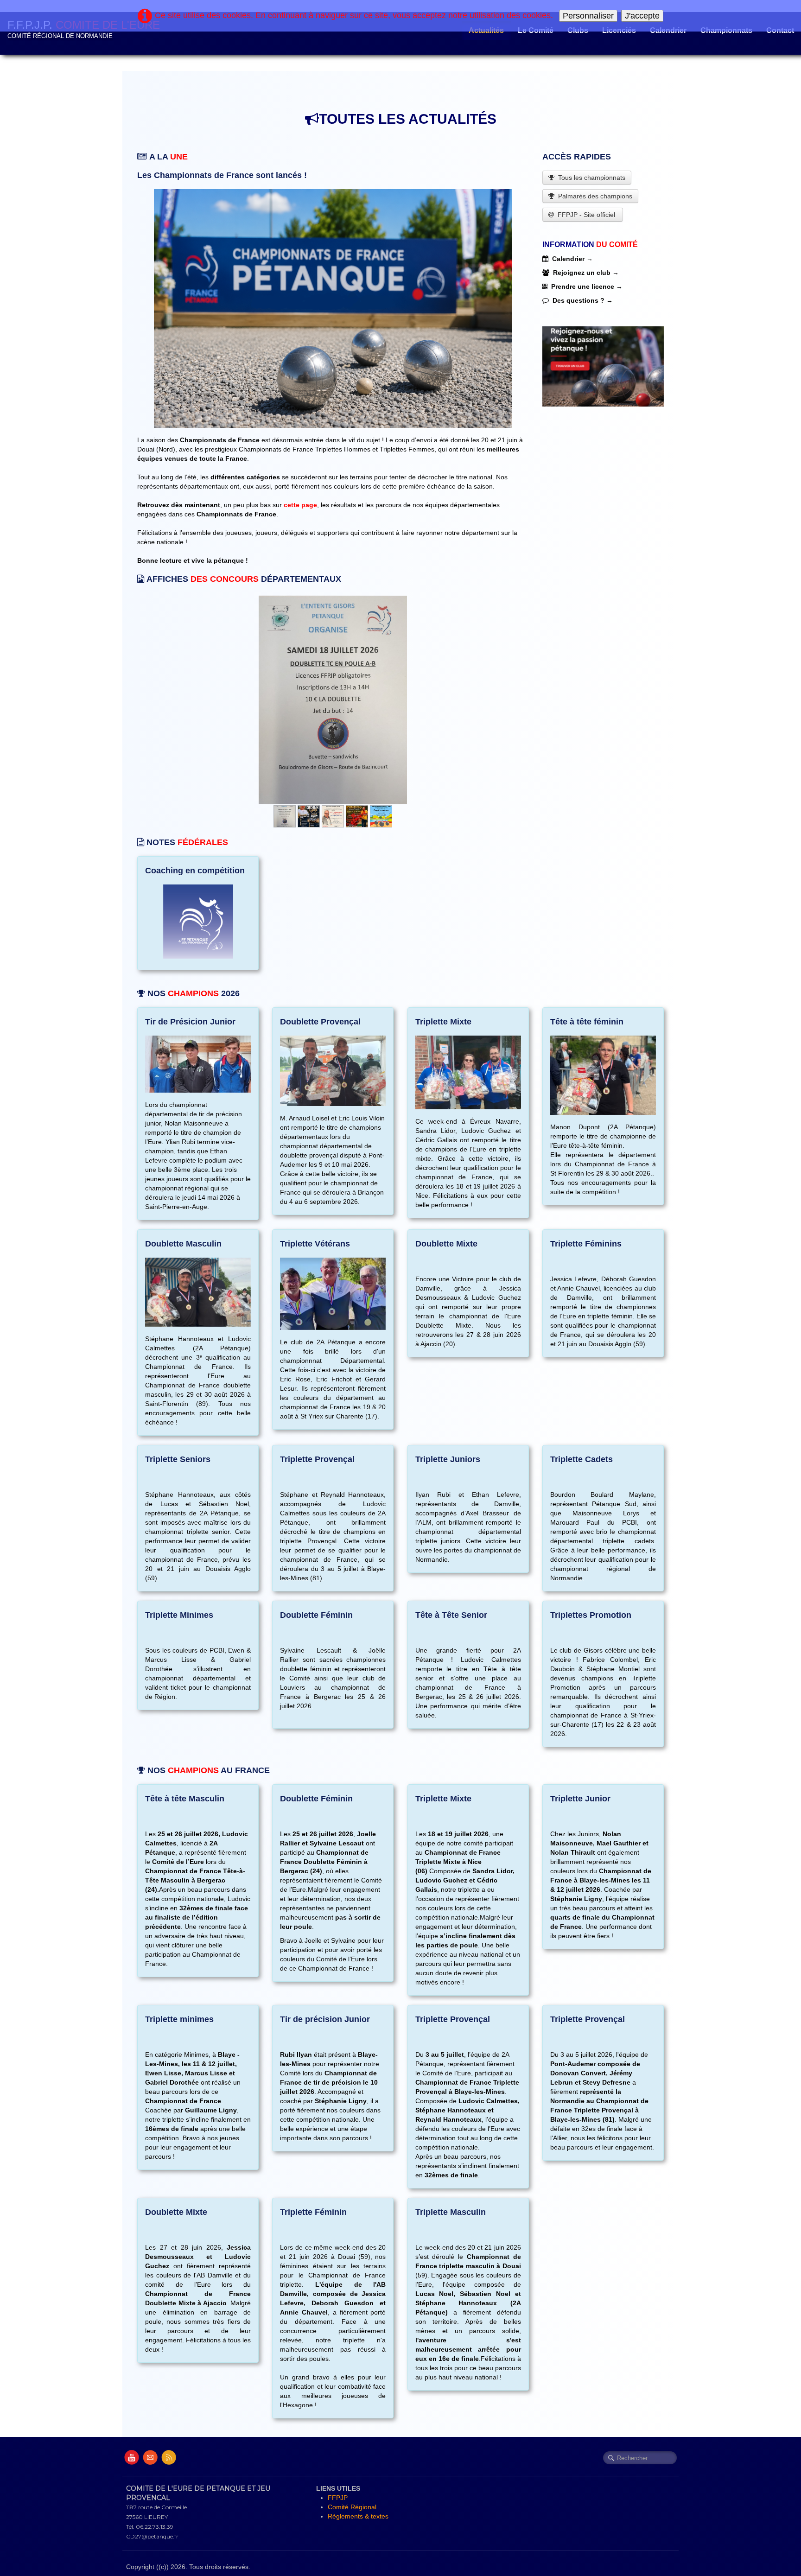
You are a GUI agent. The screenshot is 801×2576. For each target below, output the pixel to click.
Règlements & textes (358, 2516)
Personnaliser (588, 16)
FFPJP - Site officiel (587, 215)
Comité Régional (352, 2507)
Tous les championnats (592, 178)
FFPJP (338, 2498)
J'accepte (642, 16)
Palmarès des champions (595, 196)
